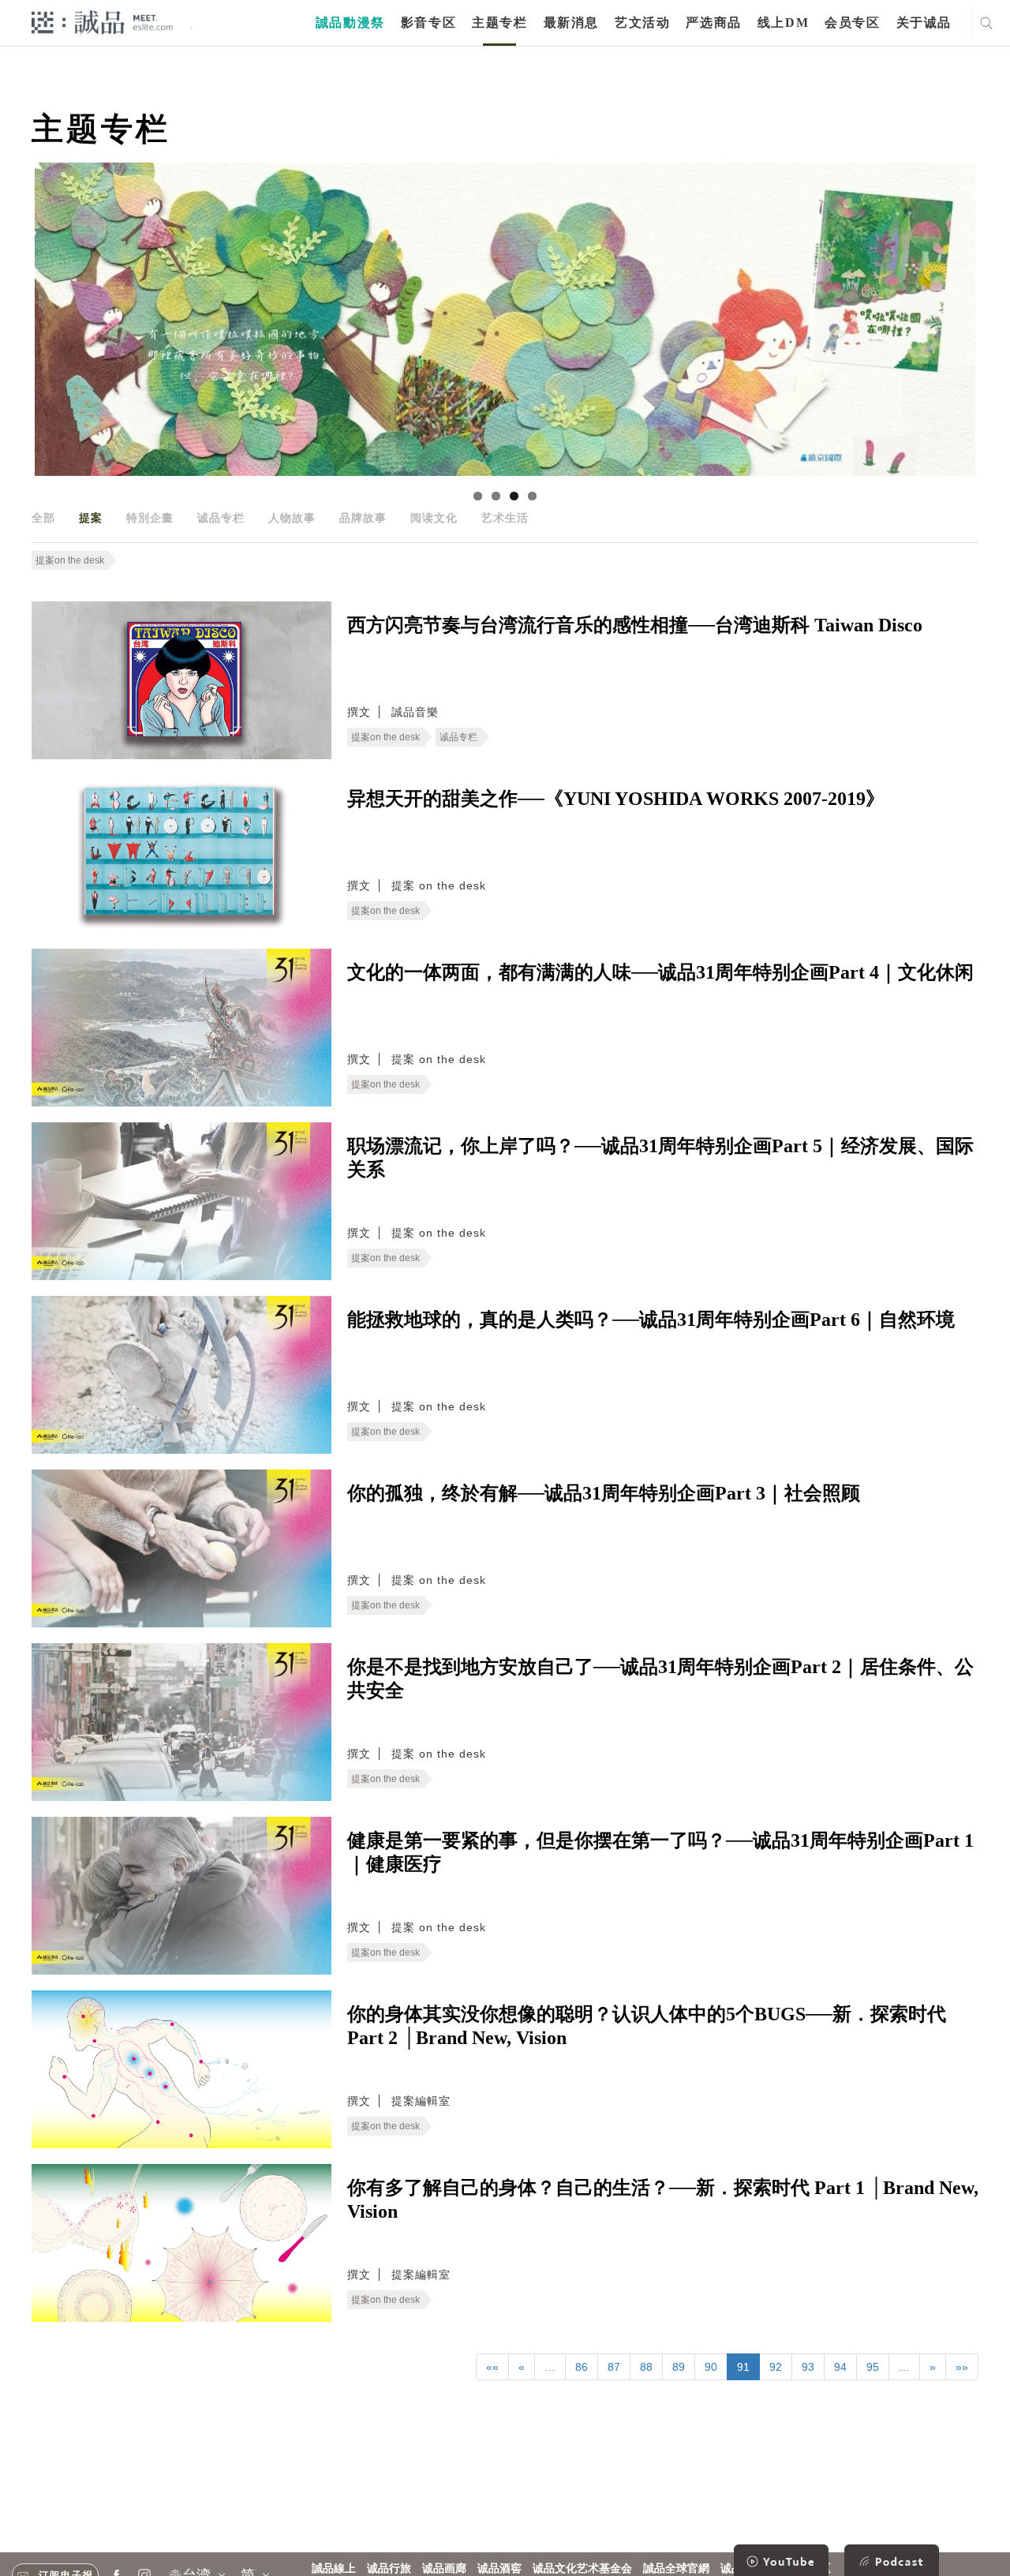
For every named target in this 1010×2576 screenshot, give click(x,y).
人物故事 (292, 518)
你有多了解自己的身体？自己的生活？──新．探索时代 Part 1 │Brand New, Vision (663, 2200)
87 (614, 2367)
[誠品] (102, 22)
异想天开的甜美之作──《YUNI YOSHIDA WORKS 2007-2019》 (616, 799)
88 (646, 2367)
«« (492, 2367)
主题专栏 (499, 22)
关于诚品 (924, 22)
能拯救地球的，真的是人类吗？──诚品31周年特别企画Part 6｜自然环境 (651, 1320)
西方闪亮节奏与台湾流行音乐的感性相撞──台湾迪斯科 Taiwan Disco (635, 625)
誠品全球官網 (676, 2569)
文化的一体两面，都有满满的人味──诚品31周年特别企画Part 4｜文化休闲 (660, 972)
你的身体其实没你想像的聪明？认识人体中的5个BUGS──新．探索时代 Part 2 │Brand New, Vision (647, 2026)
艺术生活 (505, 518)
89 (679, 2367)
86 (582, 2367)
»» (962, 2367)
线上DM (783, 22)
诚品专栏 (221, 518)
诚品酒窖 (499, 2569)
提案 (91, 518)
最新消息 (571, 22)
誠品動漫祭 (350, 22)
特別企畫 (150, 518)
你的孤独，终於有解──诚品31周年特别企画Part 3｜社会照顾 (604, 1493)
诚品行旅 (389, 2569)
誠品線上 (334, 2569)
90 (711, 2367)
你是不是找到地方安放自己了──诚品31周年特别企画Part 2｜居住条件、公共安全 (660, 1679)
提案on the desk (70, 560)
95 (873, 2367)
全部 (43, 518)
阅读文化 (434, 518)
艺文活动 (642, 22)
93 (808, 2367)
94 (840, 2367)
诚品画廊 (444, 2569)
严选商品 (713, 22)
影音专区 (428, 22)
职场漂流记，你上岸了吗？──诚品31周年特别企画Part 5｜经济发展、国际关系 (660, 1158)
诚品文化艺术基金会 (582, 2569)
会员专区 (852, 22)
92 (776, 2367)
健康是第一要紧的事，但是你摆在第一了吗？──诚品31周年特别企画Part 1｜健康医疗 (660, 1852)
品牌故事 (363, 518)
